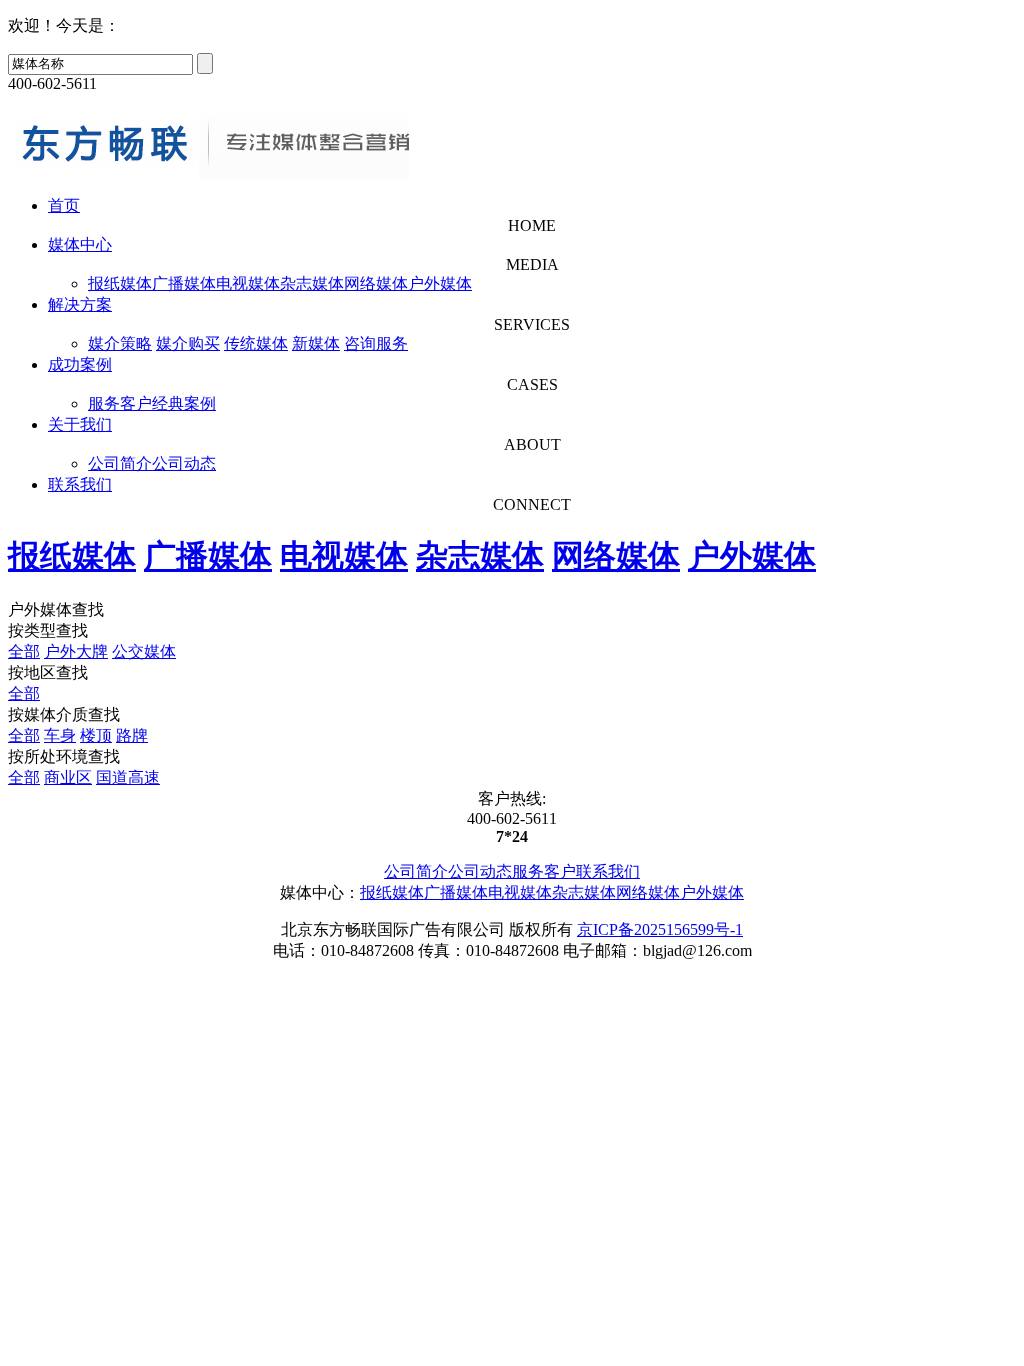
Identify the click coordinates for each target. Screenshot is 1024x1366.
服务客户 (120, 403)
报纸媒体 (120, 283)
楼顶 (96, 735)
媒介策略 (120, 343)
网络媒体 (376, 283)
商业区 (68, 777)
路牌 (132, 735)
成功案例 (80, 364)
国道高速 (128, 777)
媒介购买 (188, 343)
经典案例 (184, 403)
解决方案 (80, 304)
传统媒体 (256, 343)
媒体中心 (80, 244)
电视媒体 (248, 283)
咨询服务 (376, 343)
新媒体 (316, 343)
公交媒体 (144, 651)
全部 (24, 651)
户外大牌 (76, 651)
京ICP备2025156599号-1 (660, 929)
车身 (60, 735)
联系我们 (80, 484)
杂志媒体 (312, 283)
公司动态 (184, 463)
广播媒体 (184, 283)
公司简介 (120, 463)
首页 (64, 205)
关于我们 (80, 424)
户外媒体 (440, 283)
